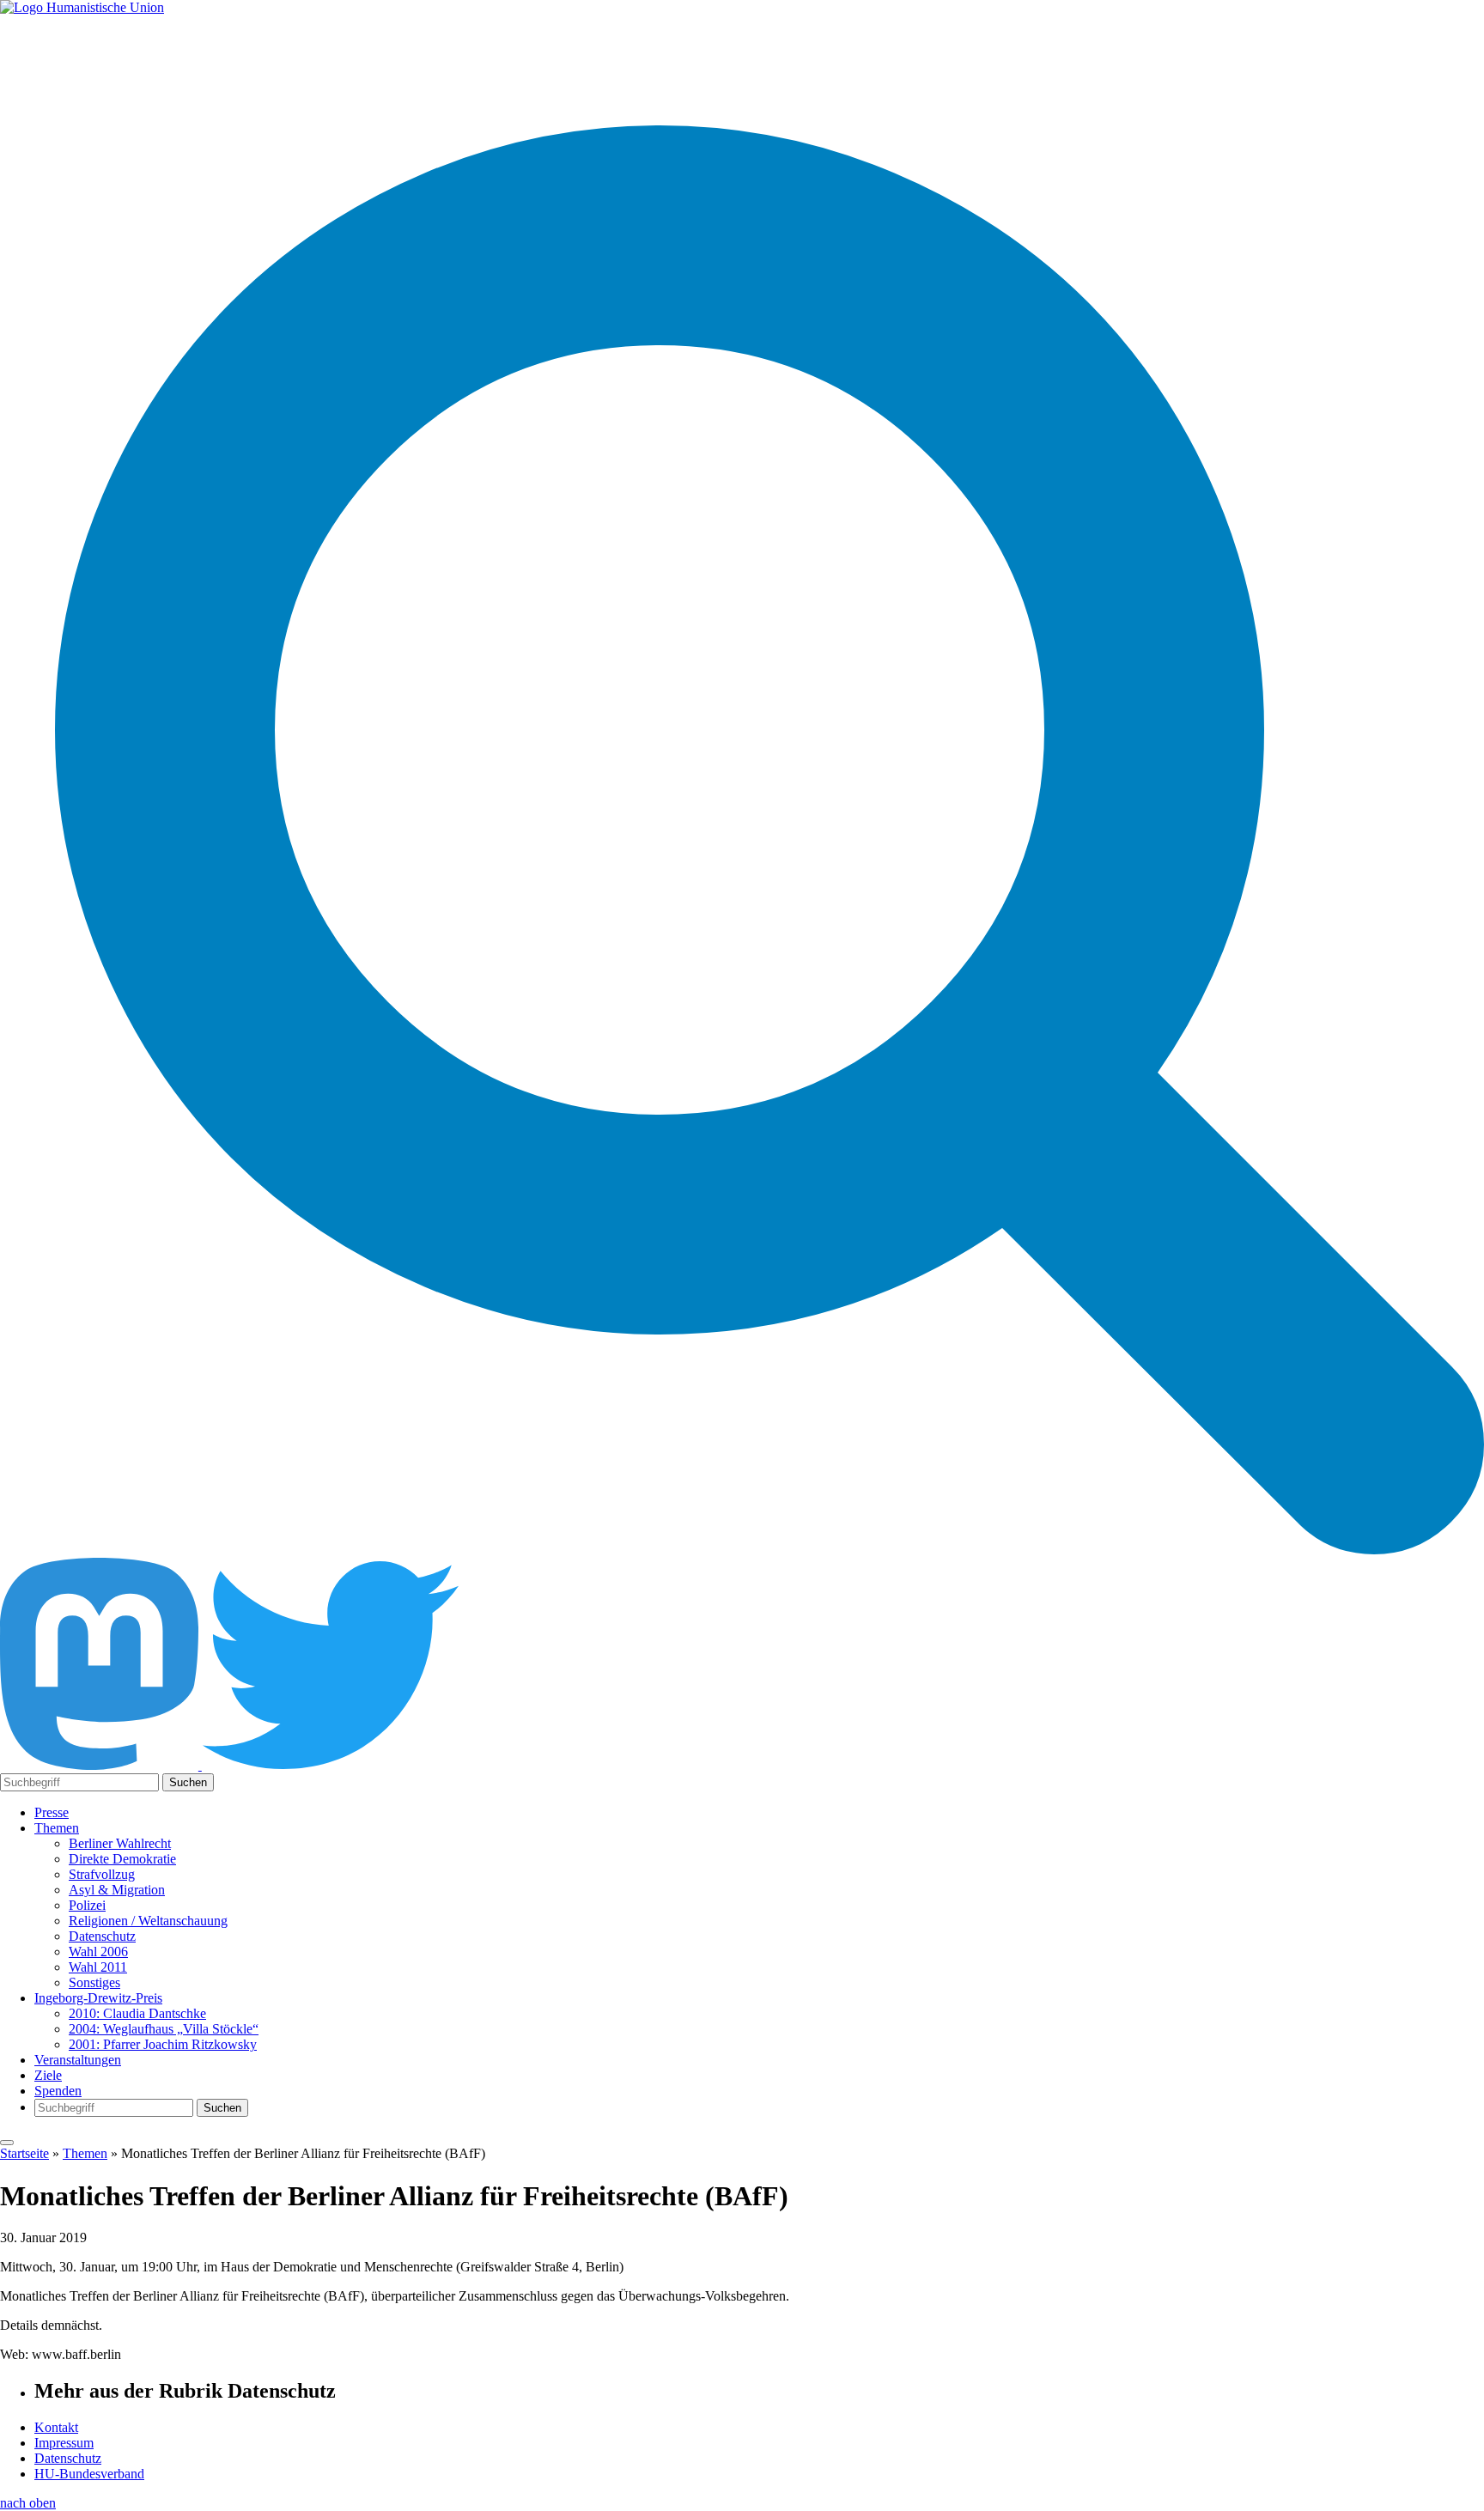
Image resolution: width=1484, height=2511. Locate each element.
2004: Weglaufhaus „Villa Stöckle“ (164, 2029)
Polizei (87, 1905)
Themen (57, 1828)
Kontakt (56, 2427)
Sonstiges (94, 1982)
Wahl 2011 (98, 1967)
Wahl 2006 (98, 1952)
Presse (52, 1812)
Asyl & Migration (117, 1890)
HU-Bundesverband (89, 2474)
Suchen (188, 1782)
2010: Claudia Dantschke (137, 2013)
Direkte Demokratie (122, 1859)
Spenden (58, 2091)
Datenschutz (102, 1936)
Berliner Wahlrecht (120, 1843)
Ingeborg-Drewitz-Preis (98, 1998)
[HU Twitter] (331, 1765)
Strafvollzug (102, 1874)
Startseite (24, 2153)
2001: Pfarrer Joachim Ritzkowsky (163, 2044)
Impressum (64, 2443)
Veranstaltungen (78, 2060)
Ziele (48, 2075)
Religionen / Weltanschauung (148, 1921)
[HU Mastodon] (101, 1765)
